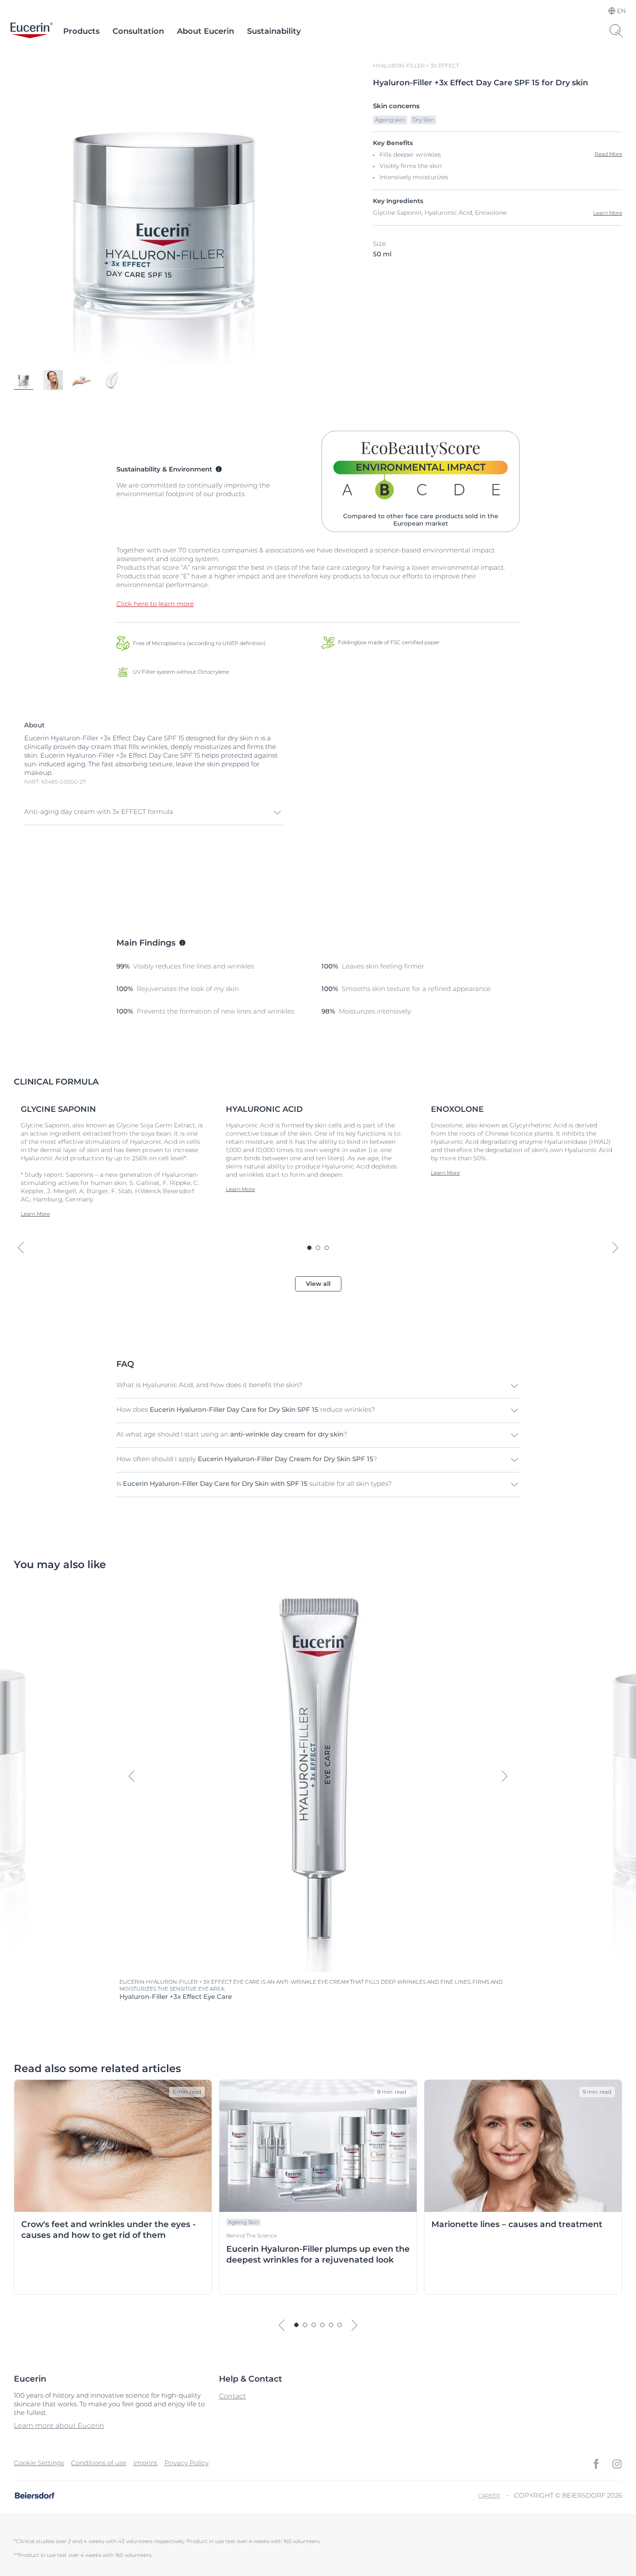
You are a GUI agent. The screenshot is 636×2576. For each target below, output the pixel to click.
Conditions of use (99, 2463)
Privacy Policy (186, 2463)
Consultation (138, 31)
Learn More (608, 213)
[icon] (596, 2464)
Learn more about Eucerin (59, 2426)
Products (81, 31)
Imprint (145, 2463)
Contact (232, 2396)
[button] (153, 813)
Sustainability (274, 31)
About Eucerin (206, 31)
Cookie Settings (39, 2463)
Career (489, 2496)
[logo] (32, 31)
